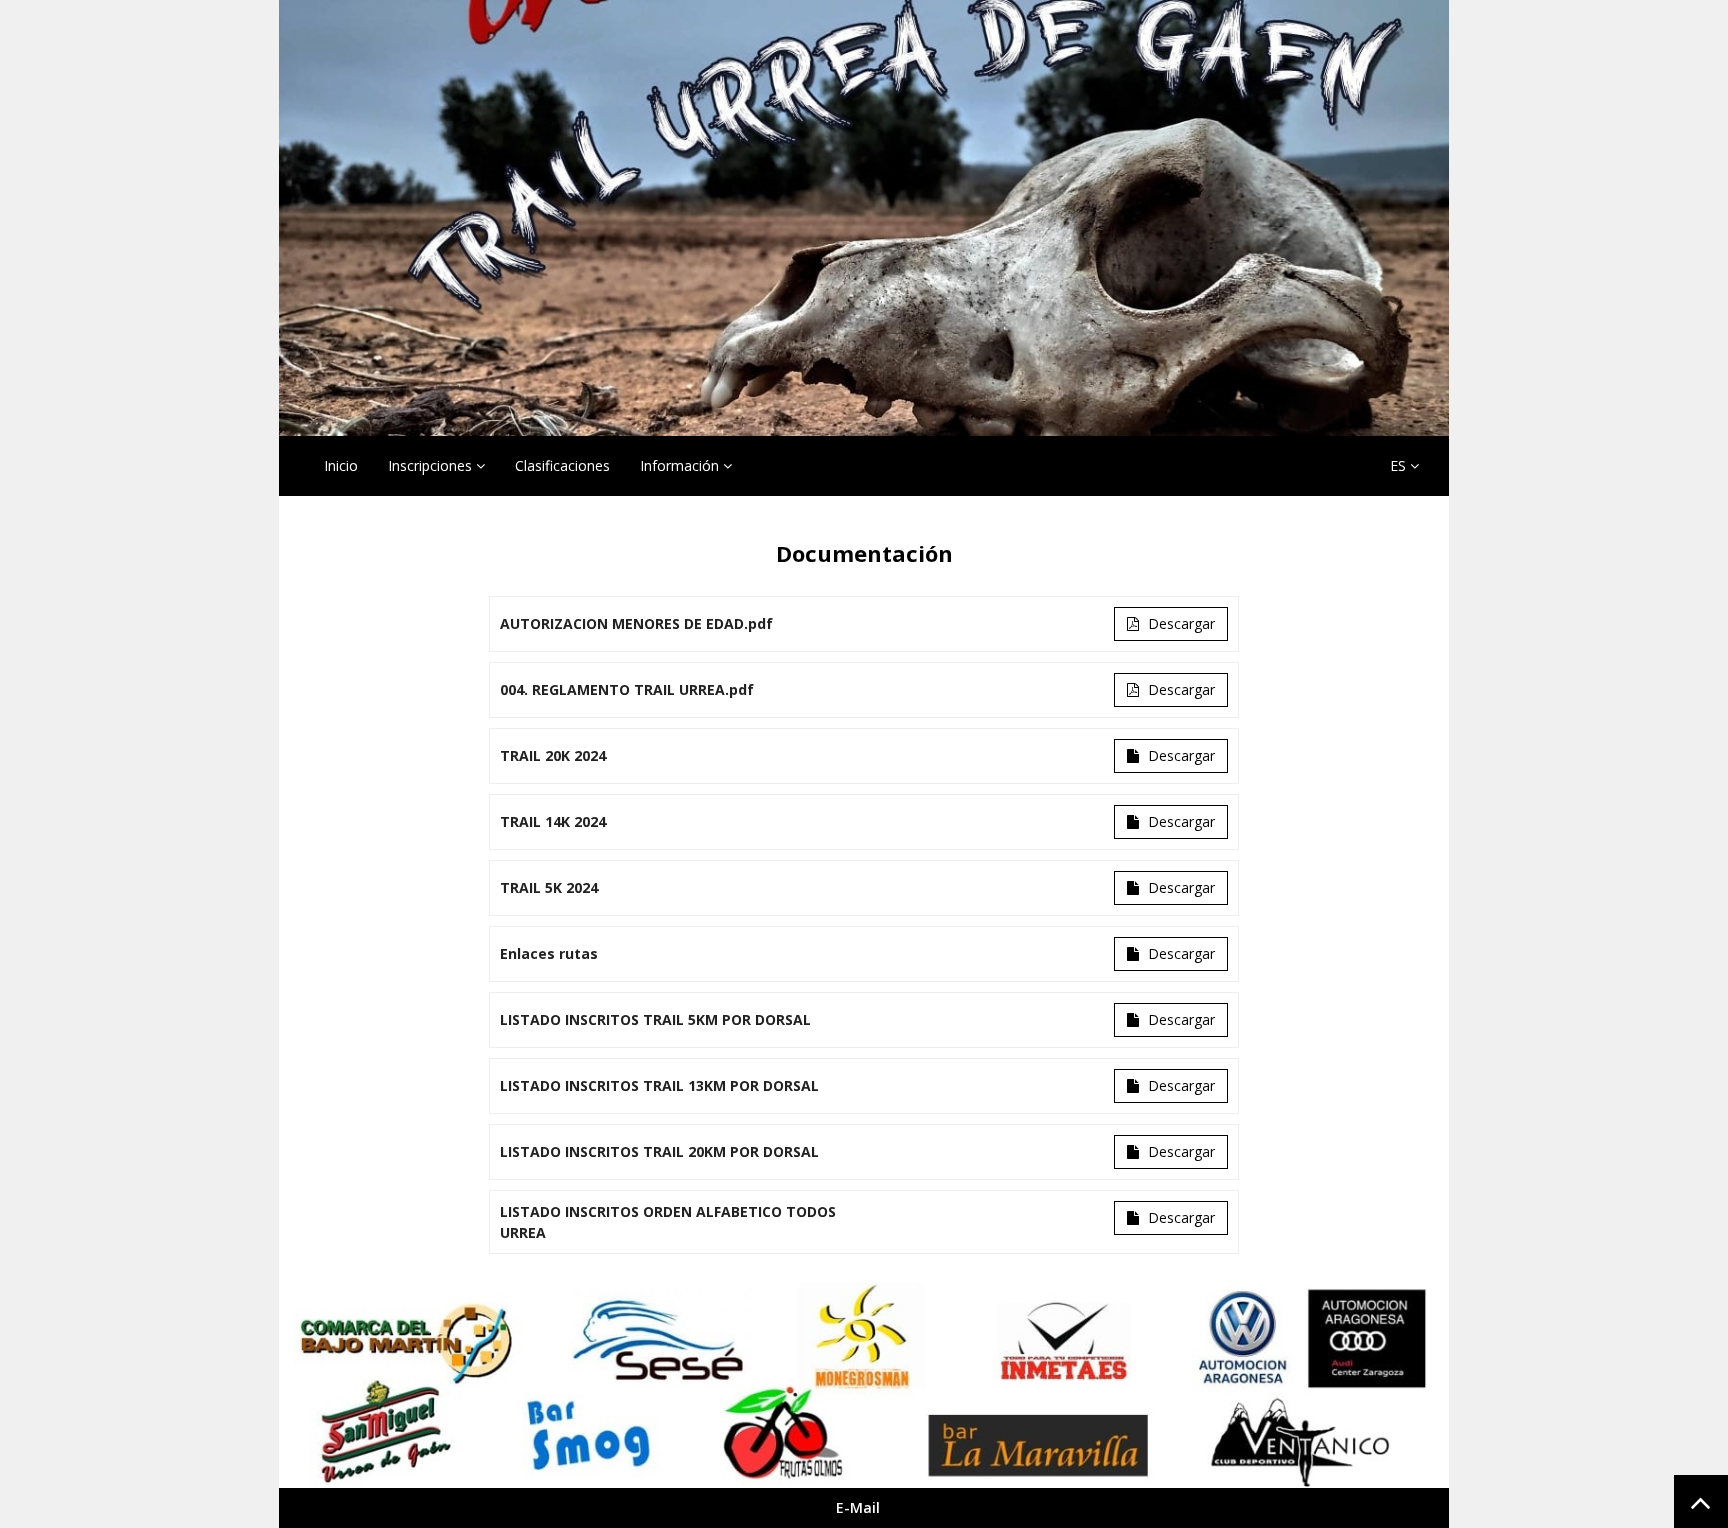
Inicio (341, 465)
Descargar (1179, 623)
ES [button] (1400, 465)
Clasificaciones (562, 465)
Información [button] (681, 465)
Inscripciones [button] (432, 465)
